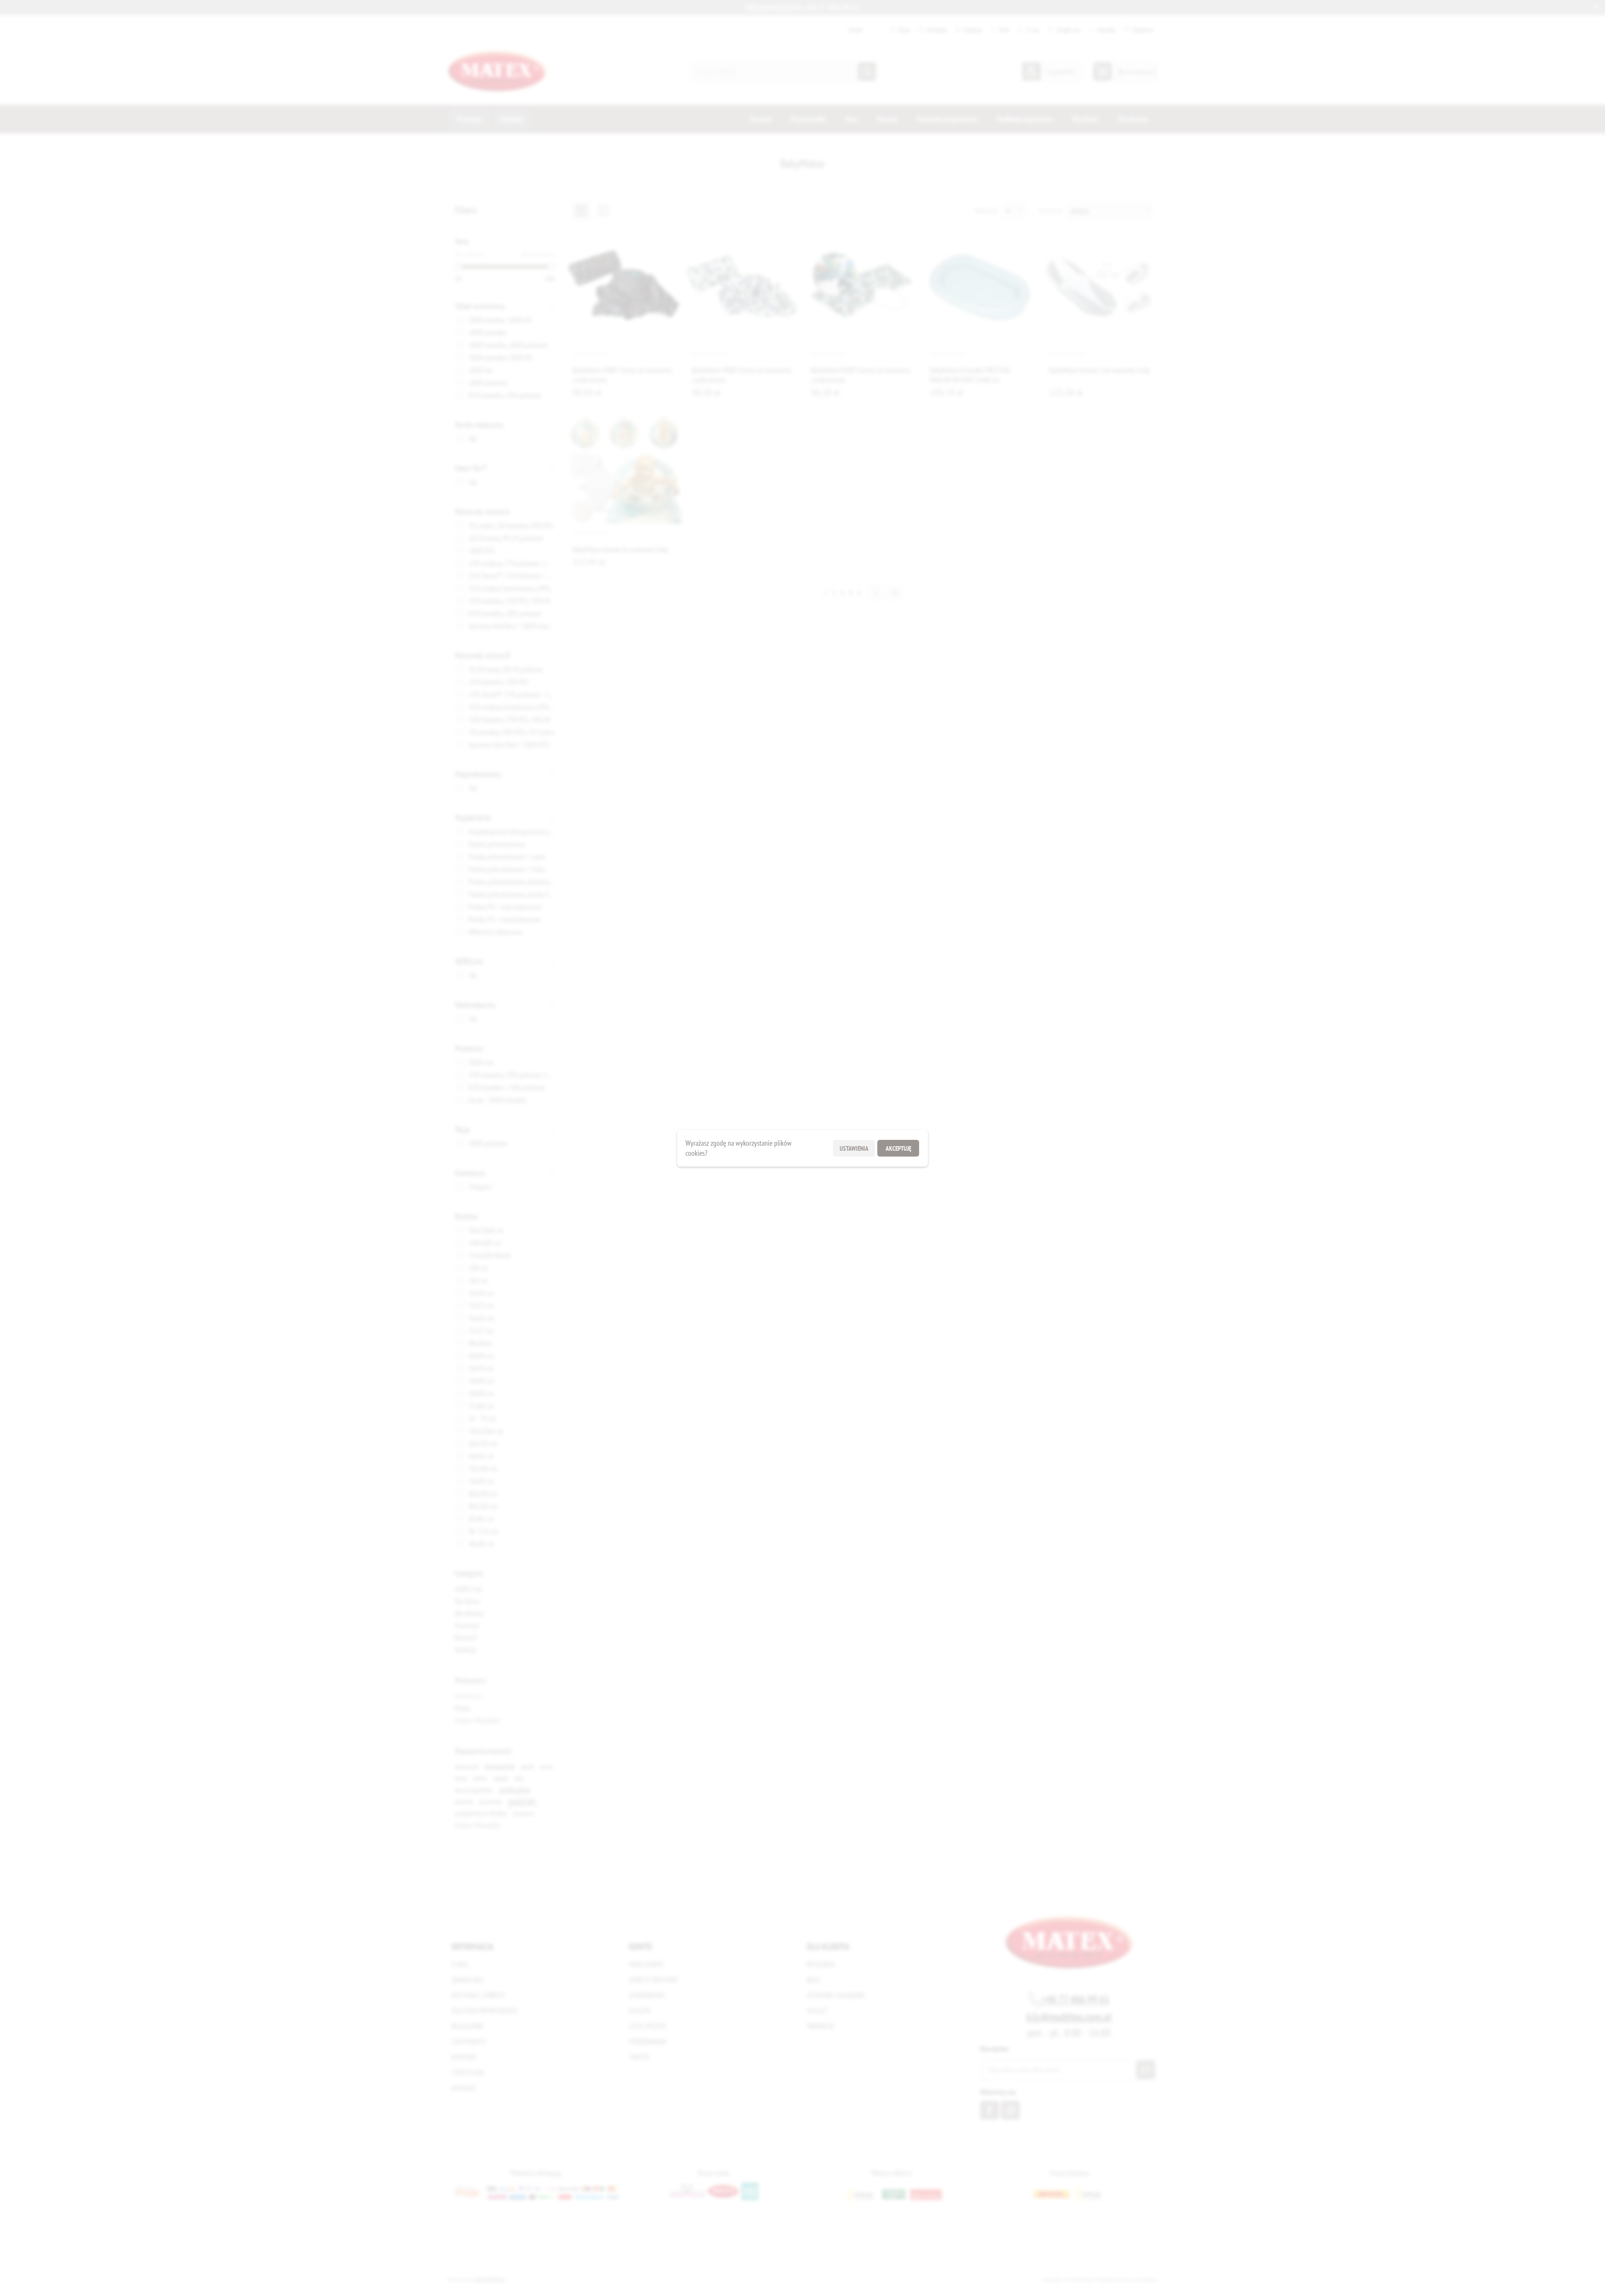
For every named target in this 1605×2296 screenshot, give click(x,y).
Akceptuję (898, 1148)
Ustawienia (854, 1148)
